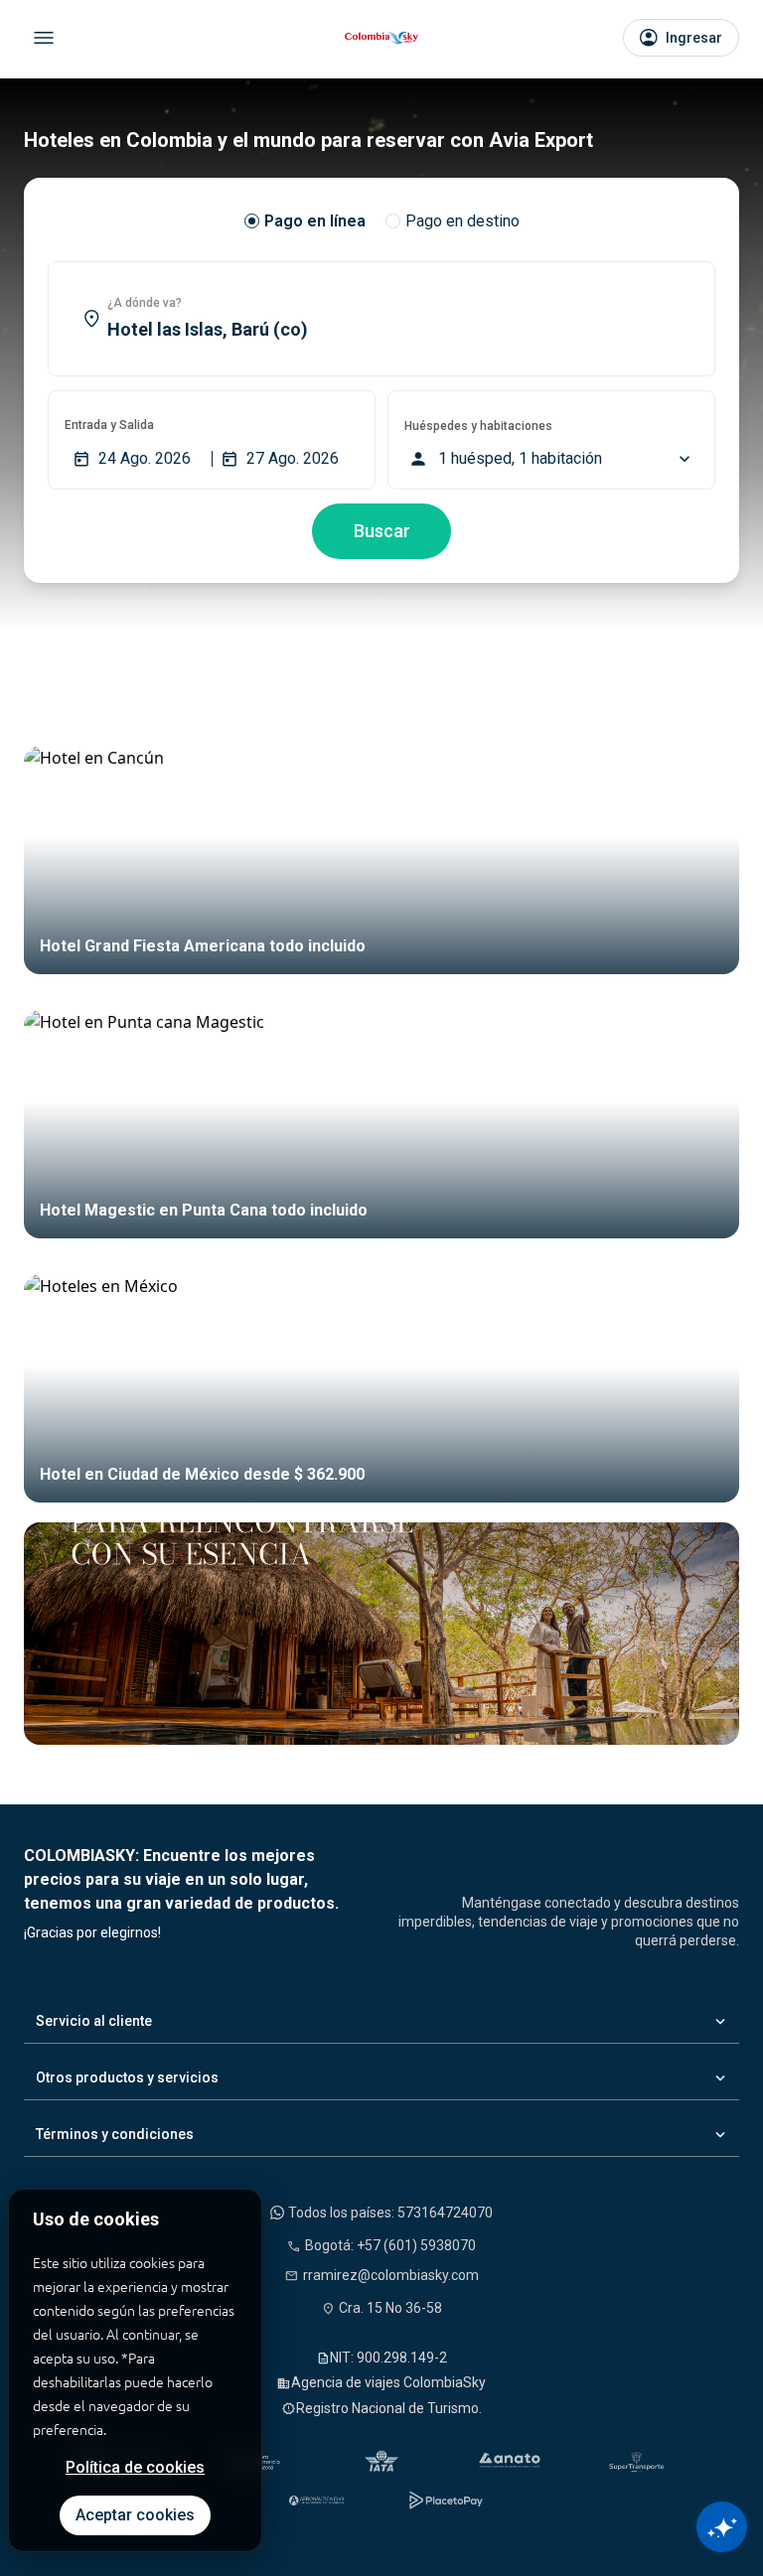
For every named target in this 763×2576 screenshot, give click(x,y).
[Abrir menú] (44, 38)
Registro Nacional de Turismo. (389, 2408)
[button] (381, 319)
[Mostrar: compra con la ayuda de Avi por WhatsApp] (722, 2527)
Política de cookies (135, 2467)
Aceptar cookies (135, 2515)
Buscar (382, 531)
